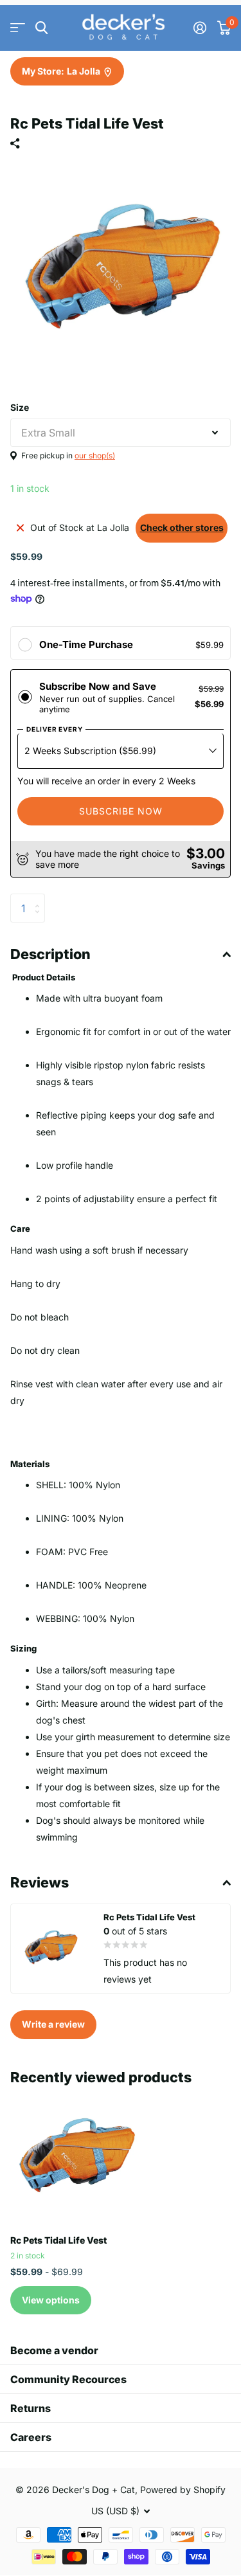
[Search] (41, 28)
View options (51, 2300)
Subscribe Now (121, 811)
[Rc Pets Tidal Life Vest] (76, 2159)
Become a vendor (54, 2350)
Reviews (40, 1882)
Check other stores (182, 527)
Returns (31, 2408)
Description (50, 954)
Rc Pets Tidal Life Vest (58, 2240)
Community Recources (68, 2379)
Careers (31, 2437)
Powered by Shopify (183, 2490)
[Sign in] (200, 28)
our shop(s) (95, 455)
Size (20, 407)
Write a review (53, 2024)
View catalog (18, 28)
